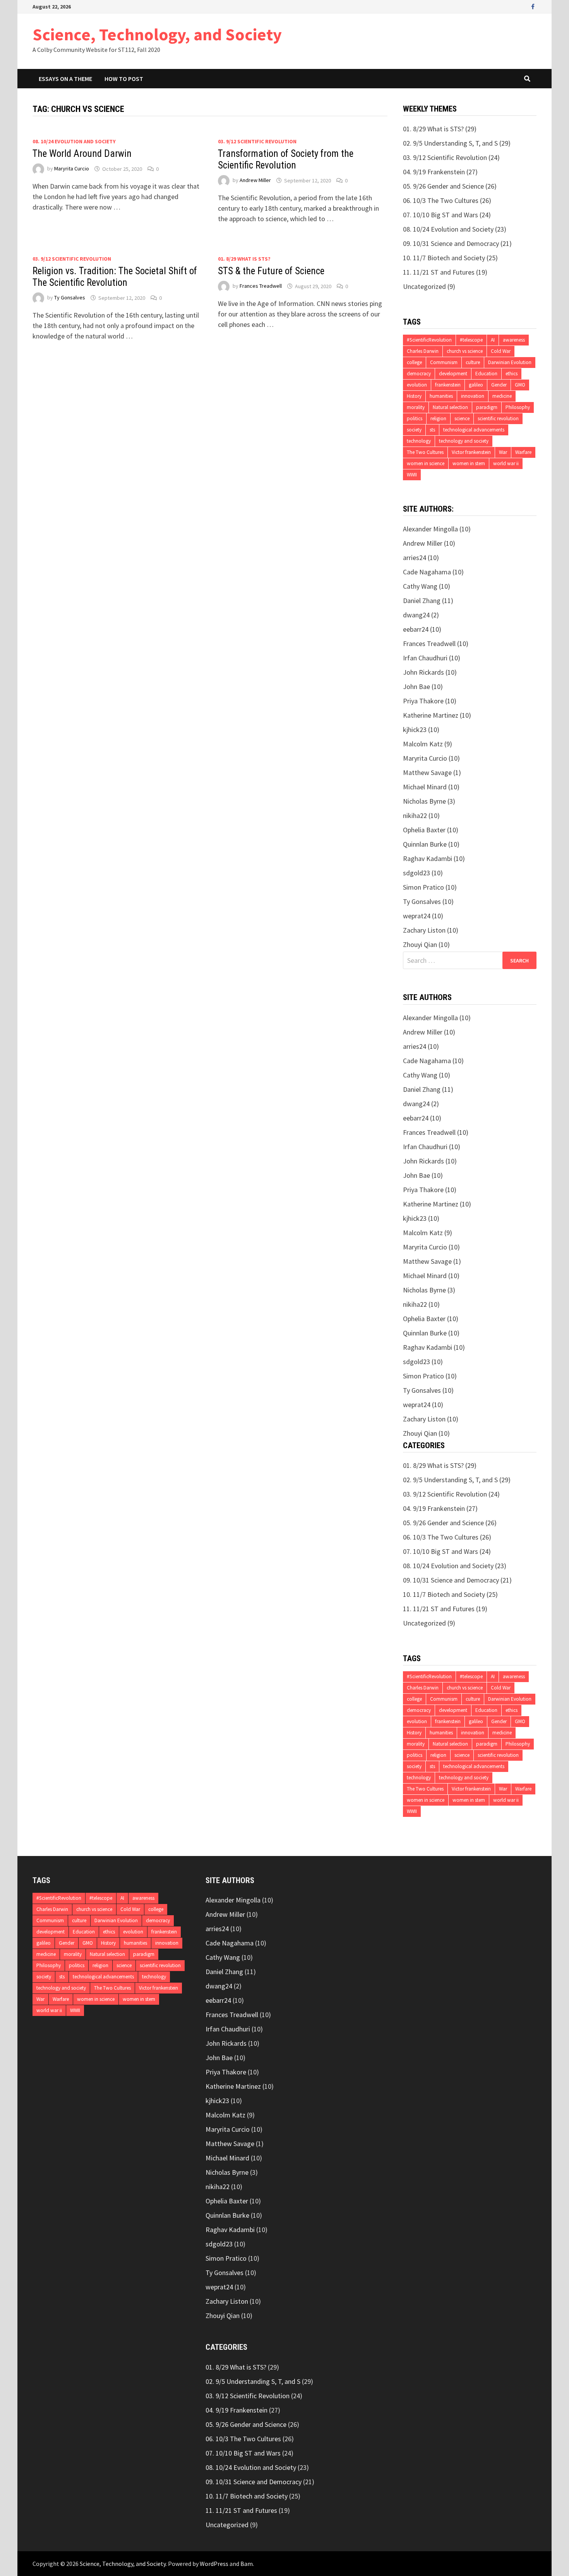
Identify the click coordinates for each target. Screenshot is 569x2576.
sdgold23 (416, 873)
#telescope (471, 340)
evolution (417, 385)
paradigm (487, 407)
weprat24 (417, 916)
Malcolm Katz (423, 744)
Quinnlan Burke (425, 844)
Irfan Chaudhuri (425, 658)
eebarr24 (416, 629)
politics (415, 418)
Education (486, 374)
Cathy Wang (420, 586)
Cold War (501, 351)
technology (419, 441)
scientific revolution (498, 418)
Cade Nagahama (427, 572)
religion (438, 418)
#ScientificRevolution (429, 340)
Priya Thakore (423, 701)
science (462, 418)
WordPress (214, 2564)
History (414, 396)
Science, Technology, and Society (157, 34)
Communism (444, 362)
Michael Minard (425, 787)
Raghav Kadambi (428, 858)
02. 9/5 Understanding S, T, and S (450, 143)
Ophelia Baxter (424, 830)
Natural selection (450, 407)
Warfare (523, 452)
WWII (412, 475)
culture (473, 362)
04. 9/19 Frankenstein (434, 172)
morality (416, 407)
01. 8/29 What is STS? (244, 259)
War (503, 452)
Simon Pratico (423, 887)
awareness (514, 340)
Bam (247, 2564)
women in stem (469, 463)
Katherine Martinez (431, 715)
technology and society (464, 441)
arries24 (415, 558)
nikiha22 (415, 815)
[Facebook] (533, 6)
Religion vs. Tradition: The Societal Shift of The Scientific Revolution (115, 277)
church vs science (465, 351)
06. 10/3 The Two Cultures (441, 200)
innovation (473, 396)
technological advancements (474, 430)
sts (432, 430)
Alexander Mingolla (430, 529)
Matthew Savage (427, 772)
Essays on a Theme (65, 79)
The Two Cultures (425, 452)
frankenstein (448, 385)
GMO (520, 385)
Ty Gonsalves (70, 298)
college (414, 362)
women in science (426, 463)
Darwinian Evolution (510, 362)
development (453, 374)
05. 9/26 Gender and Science (443, 186)
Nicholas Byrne (424, 801)
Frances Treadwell (261, 286)
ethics (512, 374)
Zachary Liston (424, 930)
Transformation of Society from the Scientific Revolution (286, 159)
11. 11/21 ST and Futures (439, 272)
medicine (502, 396)
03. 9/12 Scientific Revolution (257, 141)
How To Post (124, 79)
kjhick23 (415, 729)
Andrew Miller (255, 180)
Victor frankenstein (471, 452)
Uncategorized (424, 286)
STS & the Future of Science (271, 271)
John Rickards (423, 672)
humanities (441, 396)
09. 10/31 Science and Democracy (451, 243)
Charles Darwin (423, 351)
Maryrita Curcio (72, 169)
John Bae (416, 687)
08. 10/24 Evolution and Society (74, 141)
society (414, 430)
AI (493, 340)
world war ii (506, 463)
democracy (419, 374)
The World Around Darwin (82, 154)
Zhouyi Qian (420, 944)
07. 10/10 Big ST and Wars (440, 215)
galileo (476, 385)
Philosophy (518, 407)
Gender (499, 385)
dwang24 (416, 615)
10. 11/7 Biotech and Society (444, 258)
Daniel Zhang (422, 601)
